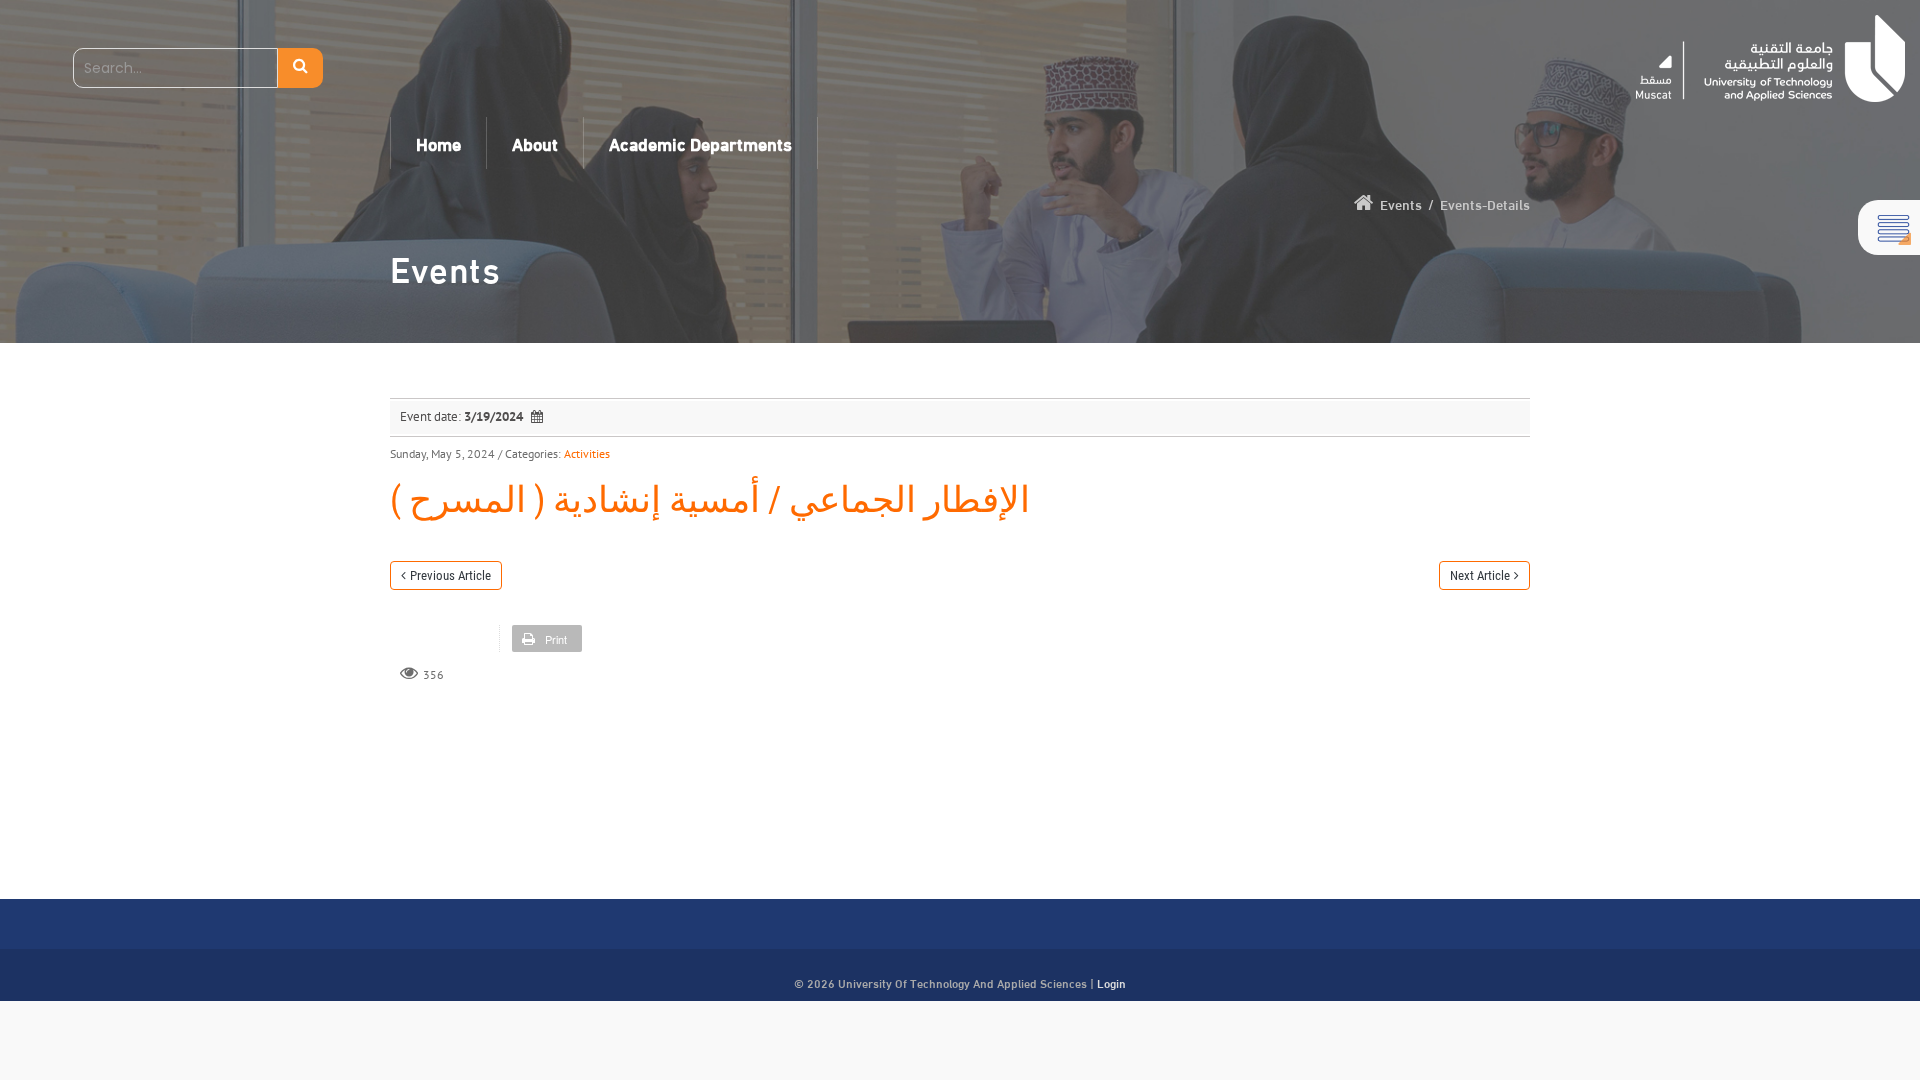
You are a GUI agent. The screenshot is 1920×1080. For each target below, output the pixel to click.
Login (1111, 982)
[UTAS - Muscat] (1770, 58)
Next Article (1480, 575)
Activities (587, 453)
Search (300, 68)
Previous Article (450, 575)
